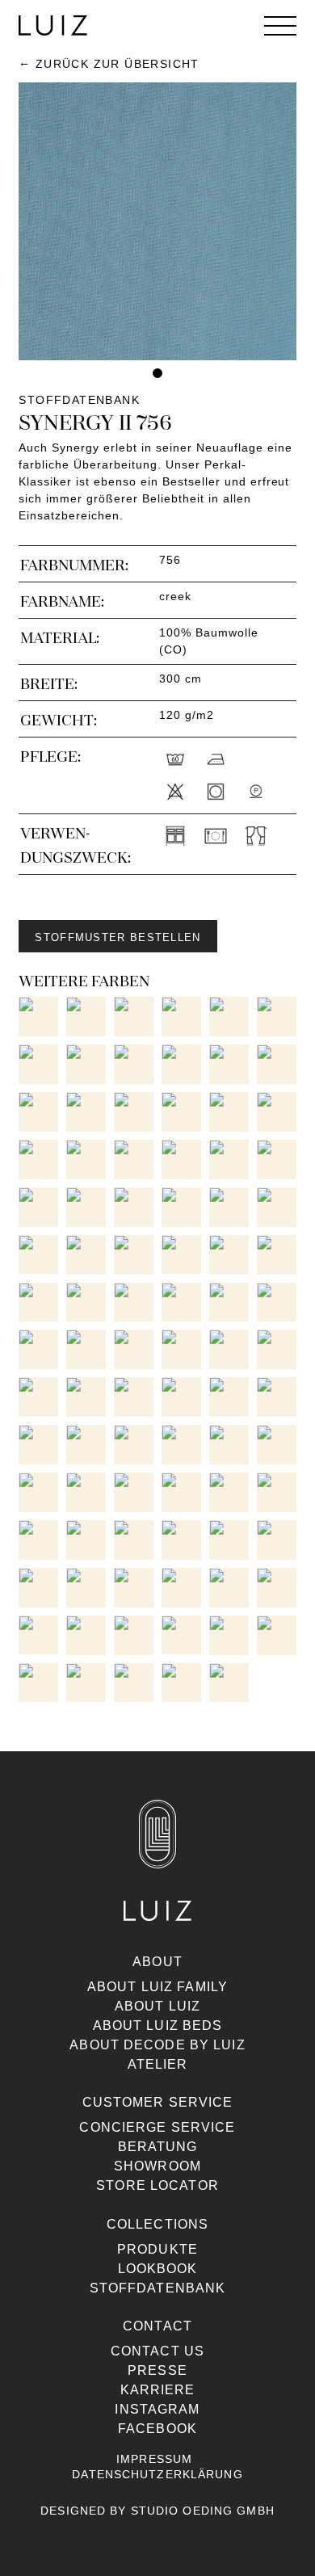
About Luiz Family (157, 1987)
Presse (157, 2370)
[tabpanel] (157, 221)
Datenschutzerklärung (157, 2474)
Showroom (157, 2166)
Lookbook (158, 2269)
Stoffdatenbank (158, 2288)
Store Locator (157, 2185)
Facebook (157, 2429)
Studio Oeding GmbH (203, 2511)
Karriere (158, 2390)
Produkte (157, 2249)
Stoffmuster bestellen (118, 937)
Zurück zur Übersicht (117, 64)
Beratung (158, 2147)
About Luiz (157, 2006)
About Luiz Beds (158, 2026)
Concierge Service (157, 2127)
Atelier (158, 2064)
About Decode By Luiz (157, 2045)
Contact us (157, 2351)
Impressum (154, 2459)
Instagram (157, 2409)
